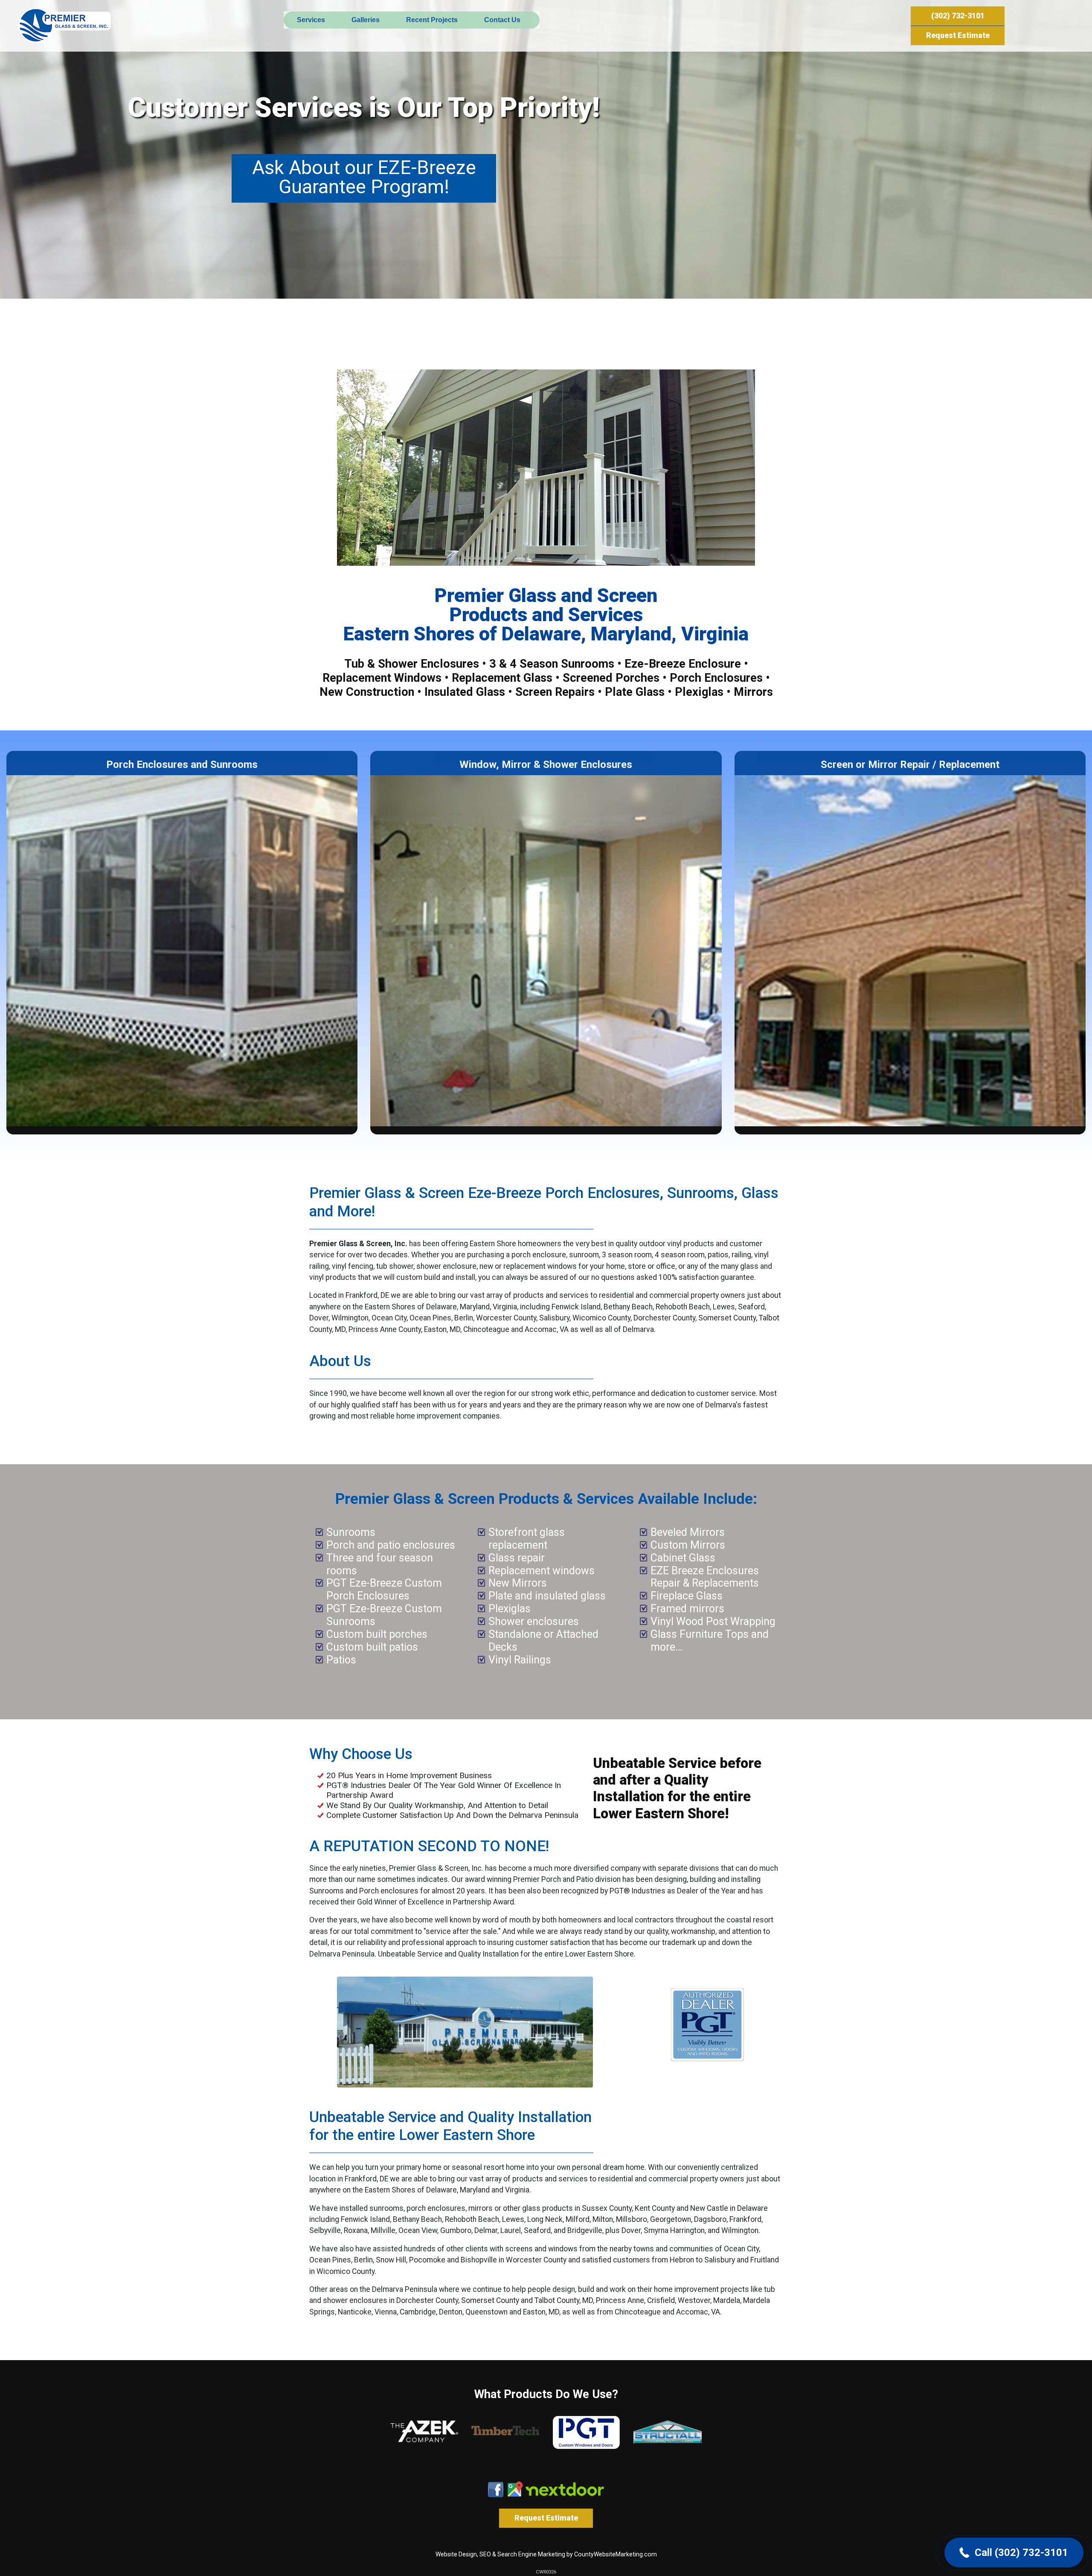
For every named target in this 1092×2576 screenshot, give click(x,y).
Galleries (366, 20)
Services (311, 20)
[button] (1014, 2553)
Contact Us (502, 20)
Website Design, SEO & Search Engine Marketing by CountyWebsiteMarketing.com (546, 2554)
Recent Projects (432, 20)
